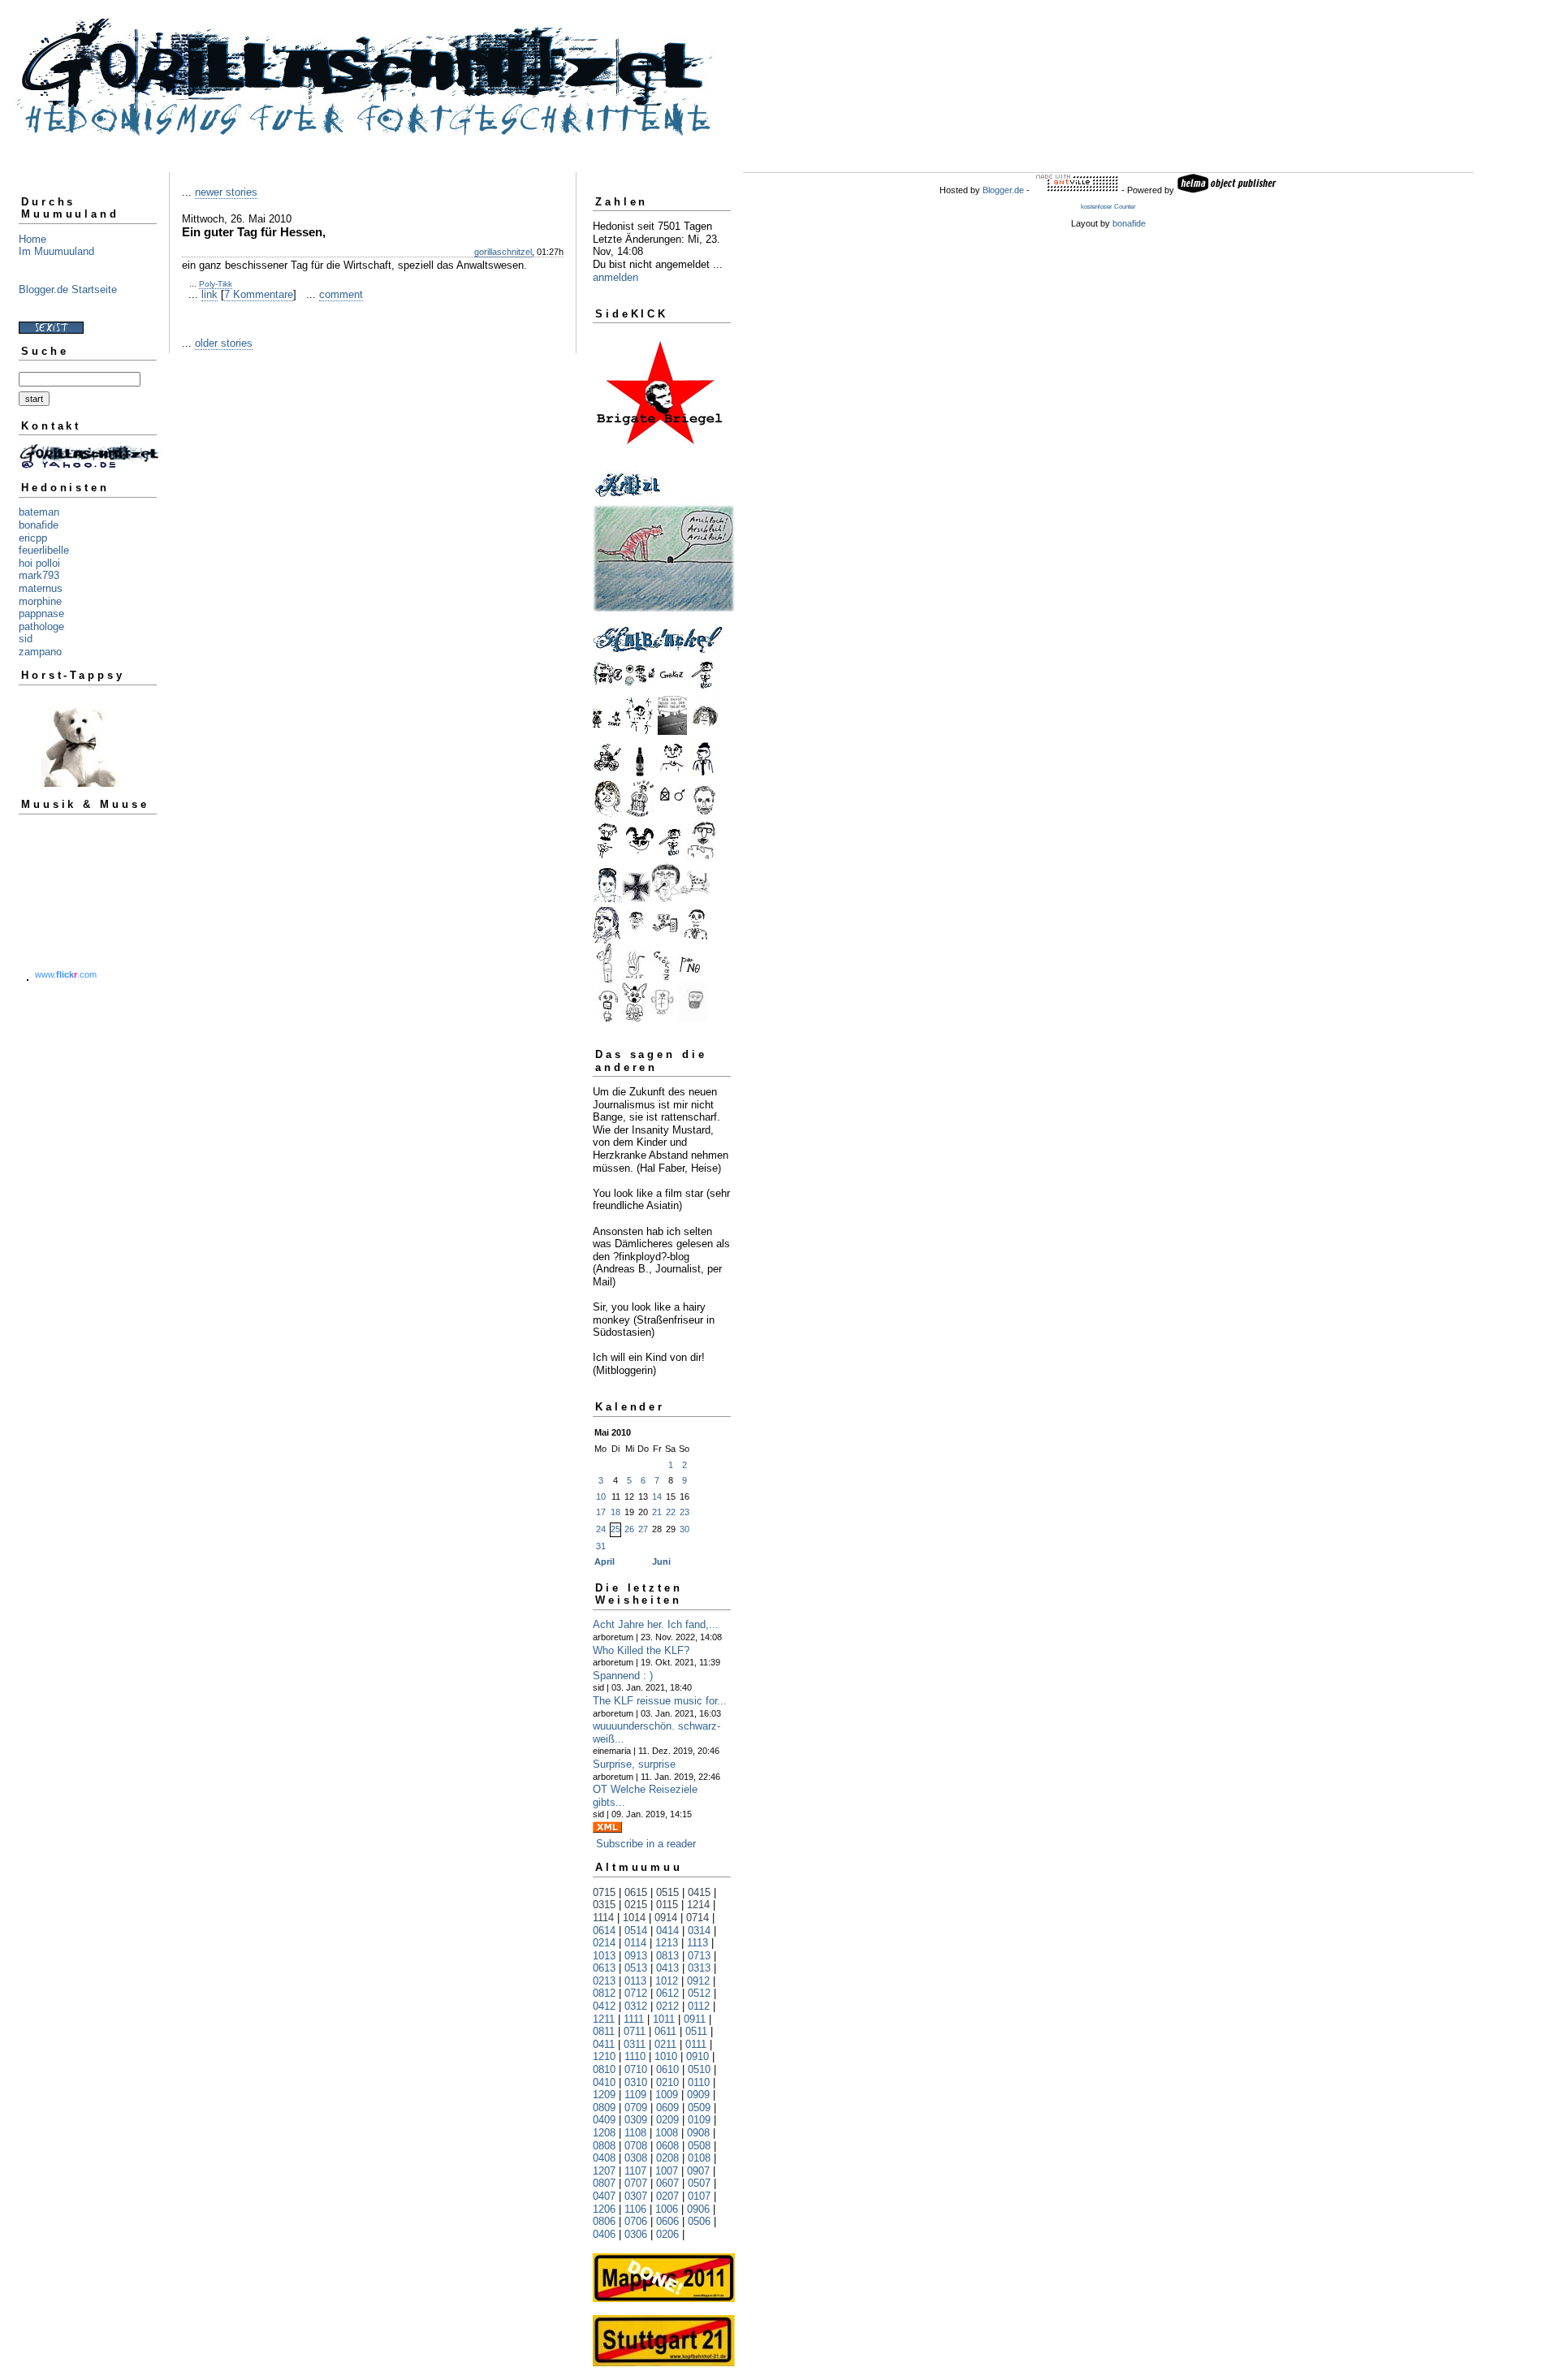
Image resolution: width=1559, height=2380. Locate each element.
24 (601, 1529)
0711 (635, 2031)
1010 (666, 2056)
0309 (636, 2120)
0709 (636, 2108)
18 (615, 1512)
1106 (635, 2209)
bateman (39, 512)
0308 (636, 2158)
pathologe (41, 626)
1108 (635, 2133)
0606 (667, 2221)
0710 (636, 2069)
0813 (667, 1956)
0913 (636, 1956)
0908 (698, 2133)
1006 (667, 2209)
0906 (698, 2209)
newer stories (226, 192)
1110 (635, 2056)
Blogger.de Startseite (68, 289)
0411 (604, 2044)
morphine (40, 601)
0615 (636, 1892)
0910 (697, 2056)
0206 (667, 2234)
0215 (636, 1905)
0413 (667, 1968)
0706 (636, 2221)
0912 (698, 1981)
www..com (66, 974)
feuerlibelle (44, 550)
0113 (635, 1981)
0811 (604, 2031)
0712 (636, 1993)
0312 (636, 2006)
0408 (604, 2158)
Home (32, 239)
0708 (636, 2146)
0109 (699, 2120)
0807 (604, 2183)
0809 (604, 2108)
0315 (604, 1905)
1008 (667, 2133)
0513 (636, 1968)
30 (684, 1529)
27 (643, 1529)
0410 (604, 2082)
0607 (667, 2183)
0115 (667, 1905)
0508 (699, 2146)
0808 (604, 2146)
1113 (697, 1943)
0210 (667, 2082)
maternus (41, 588)
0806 (604, 2221)
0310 (636, 2082)
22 (671, 1512)
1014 (634, 1918)
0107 (699, 2196)
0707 (636, 2183)
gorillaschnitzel (503, 252)
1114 (603, 1918)
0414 (667, 1931)
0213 (604, 1981)
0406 (604, 2234)
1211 (604, 2019)
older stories (224, 343)
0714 (697, 1918)
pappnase (41, 613)
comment (341, 294)
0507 (699, 2183)
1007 (667, 2171)
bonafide (39, 525)
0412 (604, 2006)
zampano (40, 652)
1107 (635, 2171)
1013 (604, 1956)
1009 (667, 2095)
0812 (604, 1993)
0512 (699, 1993)
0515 (667, 1892)
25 (615, 1529)
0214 (604, 1943)
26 (629, 1529)
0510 (699, 2069)
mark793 (39, 575)
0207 (667, 2196)
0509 (699, 2108)
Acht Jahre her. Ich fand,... (656, 1624)
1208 (604, 2133)
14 (657, 1497)
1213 (667, 1943)
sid (26, 639)
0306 (636, 2234)
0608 (667, 2146)
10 (601, 1497)
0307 (636, 2196)
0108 (699, 2158)
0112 (699, 2006)
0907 (698, 2171)
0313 (699, 1968)
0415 (699, 1892)
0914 (666, 1918)
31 (601, 1546)
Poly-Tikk (216, 284)
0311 (635, 2044)
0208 (667, 2158)
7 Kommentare (259, 294)
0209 (667, 2120)
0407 (604, 2196)
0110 (699, 2082)
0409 (604, 2120)
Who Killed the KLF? (641, 1650)
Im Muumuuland (56, 251)
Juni (661, 1561)
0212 (667, 2006)
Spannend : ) (623, 1676)
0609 (667, 2108)
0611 (665, 2031)
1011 (664, 2019)
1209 (604, 2095)
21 (657, 1512)
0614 (604, 1931)
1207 (604, 2171)
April (605, 1561)
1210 (604, 2056)
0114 (635, 1943)
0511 (696, 2031)
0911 (695, 2019)
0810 (604, 2069)
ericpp (33, 538)
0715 (604, 1892)
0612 (667, 1993)
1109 (635, 2095)
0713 (699, 1956)
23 (684, 1512)
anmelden (615, 277)
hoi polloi (39, 563)
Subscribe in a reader (646, 1844)
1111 (634, 2019)
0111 (696, 2044)
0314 (699, 1931)
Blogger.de (1003, 190)
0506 (699, 2221)
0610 (667, 2069)
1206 (604, 2209)
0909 (698, 2095)
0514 (636, 1931)
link (209, 294)
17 (601, 1512)
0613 (604, 1968)
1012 (667, 1981)
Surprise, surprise (634, 1764)
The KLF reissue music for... (660, 1701)
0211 (665, 2044)
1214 (698, 1905)
